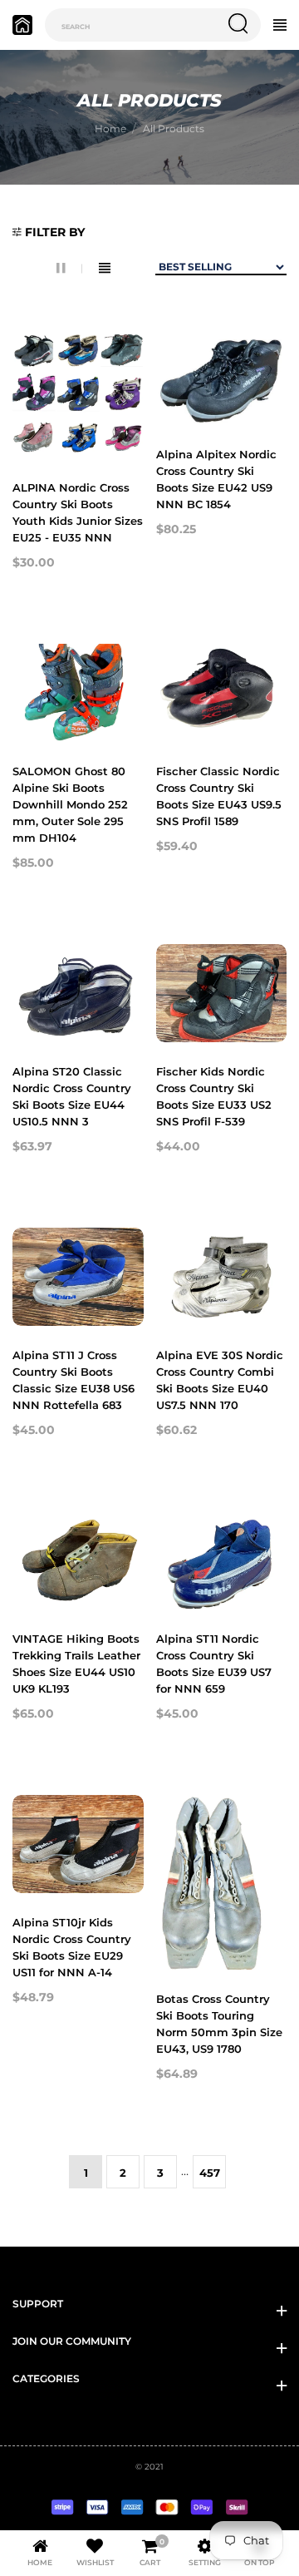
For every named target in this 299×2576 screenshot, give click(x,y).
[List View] (105, 268)
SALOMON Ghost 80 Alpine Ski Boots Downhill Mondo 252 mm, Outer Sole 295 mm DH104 (70, 804)
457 (210, 2173)
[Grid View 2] (69, 268)
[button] (49, 233)
